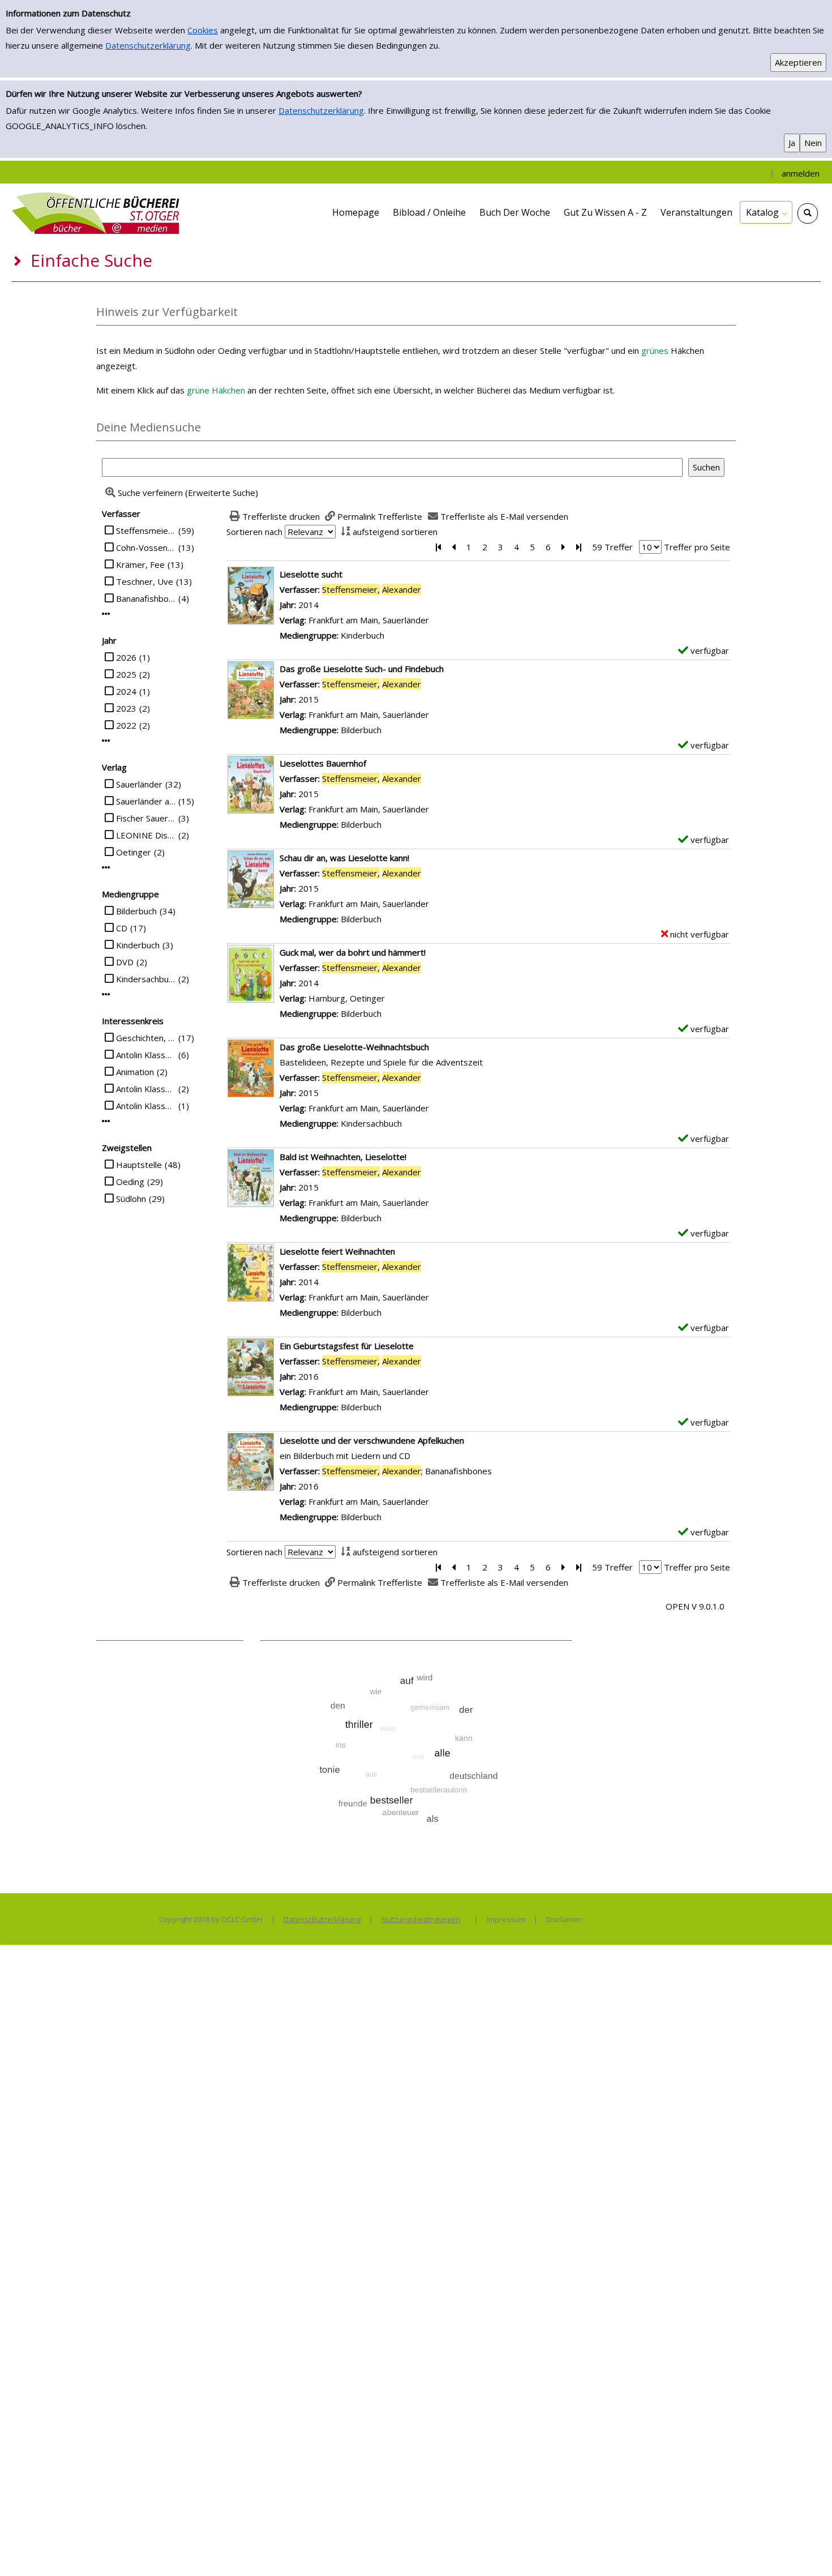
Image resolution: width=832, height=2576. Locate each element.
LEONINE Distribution (146, 835)
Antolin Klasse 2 (146, 1089)
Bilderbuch (136, 911)
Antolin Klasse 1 (146, 1055)
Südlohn (131, 1199)
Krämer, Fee (140, 564)
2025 (126, 674)
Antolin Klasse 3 (146, 1106)
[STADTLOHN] (96, 212)
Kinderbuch (138, 945)
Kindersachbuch (146, 979)
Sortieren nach (254, 532)
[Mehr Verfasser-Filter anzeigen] (106, 614)
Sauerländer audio (146, 801)
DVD (125, 962)
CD (122, 928)
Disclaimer (564, 1919)
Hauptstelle (139, 1165)
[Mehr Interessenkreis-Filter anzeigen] (106, 1121)
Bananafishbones (146, 598)
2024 (126, 691)
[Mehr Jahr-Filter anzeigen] (106, 741)
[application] (766, 212)
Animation (135, 1072)
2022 (126, 725)
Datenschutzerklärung (148, 45)
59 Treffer (612, 547)
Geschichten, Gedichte (146, 1038)
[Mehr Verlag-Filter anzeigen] (106, 868)
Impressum (506, 1919)
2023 (126, 708)
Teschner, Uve (145, 581)
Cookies (203, 30)
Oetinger (134, 852)
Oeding (130, 1182)
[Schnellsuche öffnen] (808, 213)
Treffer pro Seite (697, 547)
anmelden (801, 173)
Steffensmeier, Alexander (146, 530)
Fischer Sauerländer (146, 818)
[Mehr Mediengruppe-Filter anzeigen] (106, 994)
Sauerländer (139, 784)
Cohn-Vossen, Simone (146, 547)
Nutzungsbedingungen (421, 1919)
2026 (126, 657)
